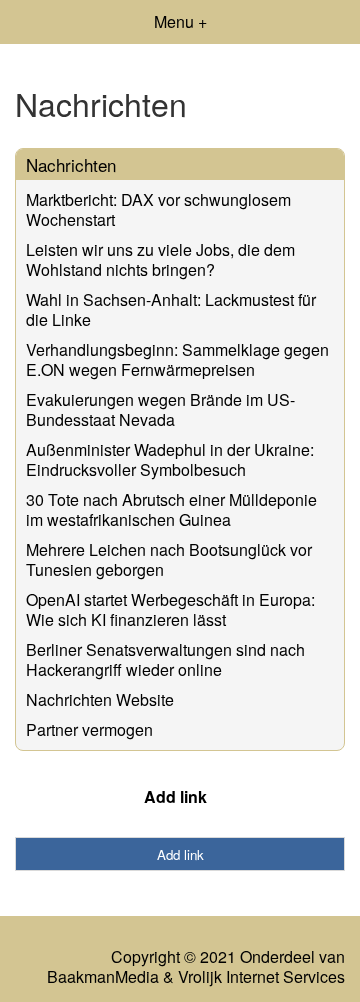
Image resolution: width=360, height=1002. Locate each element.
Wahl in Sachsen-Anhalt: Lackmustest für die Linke (171, 309)
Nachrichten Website (100, 699)
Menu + (180, 21)
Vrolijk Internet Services (261, 977)
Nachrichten (71, 164)
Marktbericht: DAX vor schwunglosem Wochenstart (158, 209)
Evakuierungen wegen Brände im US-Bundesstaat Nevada (160, 409)
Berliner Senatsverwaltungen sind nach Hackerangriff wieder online (165, 659)
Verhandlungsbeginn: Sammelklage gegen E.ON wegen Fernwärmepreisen (177, 359)
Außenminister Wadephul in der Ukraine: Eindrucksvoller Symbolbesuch (170, 459)
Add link (175, 796)
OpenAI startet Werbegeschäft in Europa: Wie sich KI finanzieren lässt (170, 609)
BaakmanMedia (103, 977)
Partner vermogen (89, 729)
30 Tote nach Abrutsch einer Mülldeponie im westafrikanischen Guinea (171, 509)
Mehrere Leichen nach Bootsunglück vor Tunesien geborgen (169, 559)
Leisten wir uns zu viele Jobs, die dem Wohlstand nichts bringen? (160, 259)
